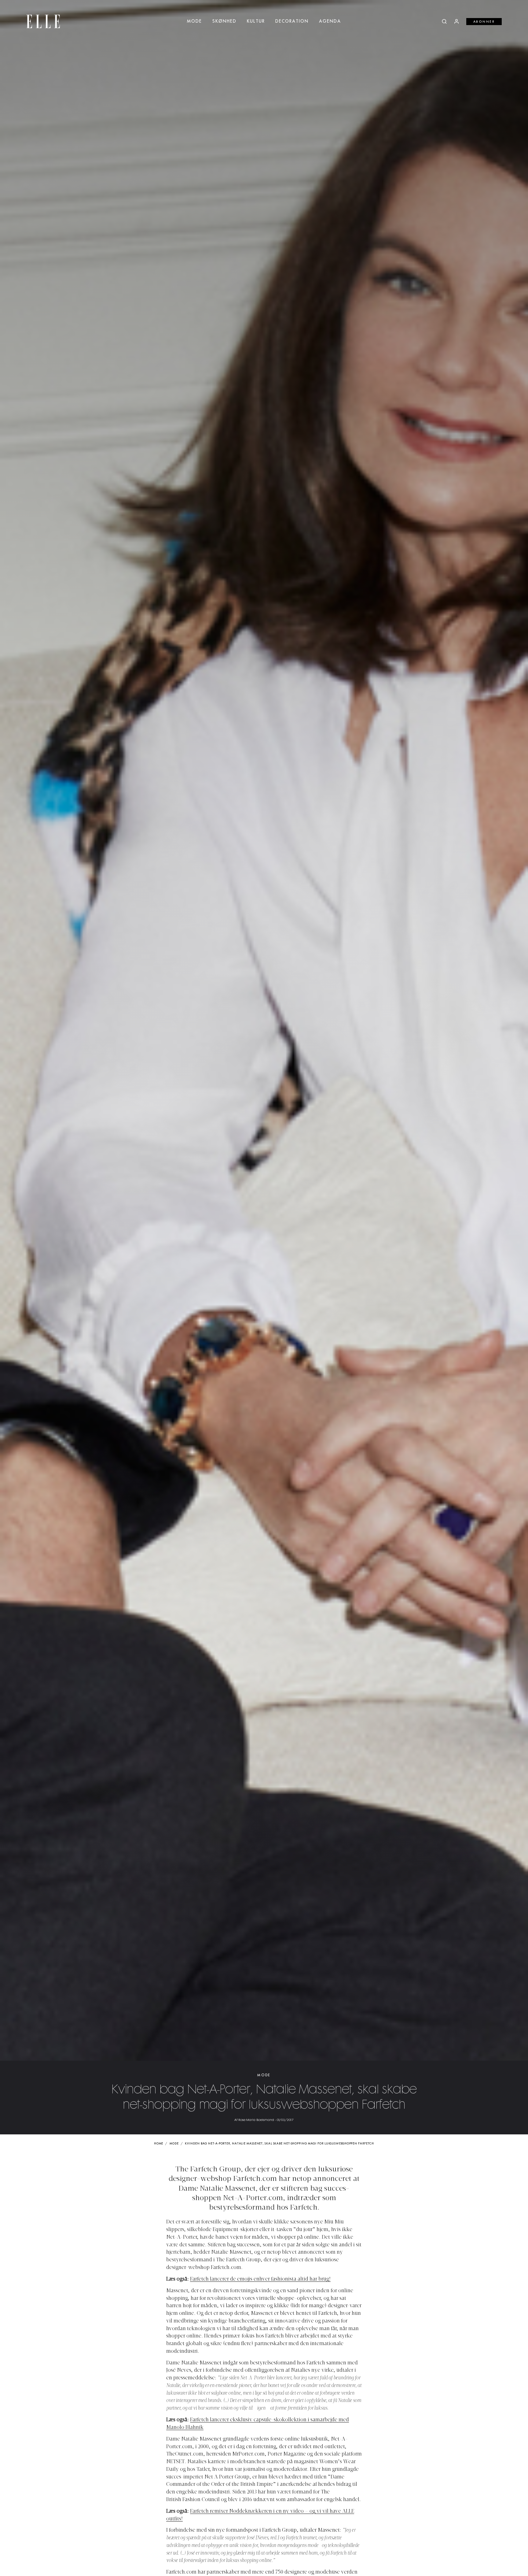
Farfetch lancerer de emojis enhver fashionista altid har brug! (260, 2279)
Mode (194, 21)
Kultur (256, 21)
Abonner (484, 22)
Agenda (330, 21)
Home (159, 2144)
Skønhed (224, 21)
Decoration (292, 21)
